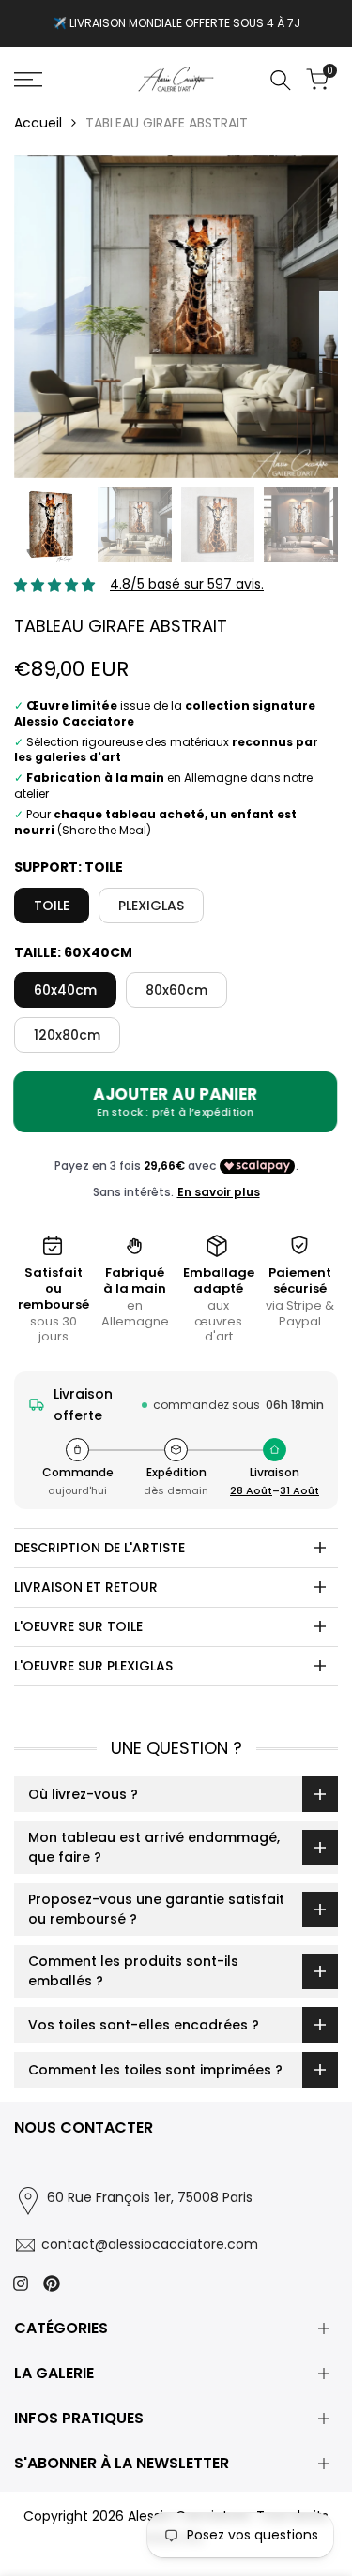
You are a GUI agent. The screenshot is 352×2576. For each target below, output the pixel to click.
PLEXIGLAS (151, 906)
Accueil (38, 123)
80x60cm (176, 990)
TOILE (52, 906)
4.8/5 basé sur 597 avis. (187, 584)
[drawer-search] (281, 80)
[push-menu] (28, 80)
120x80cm (67, 1035)
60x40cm (65, 990)
